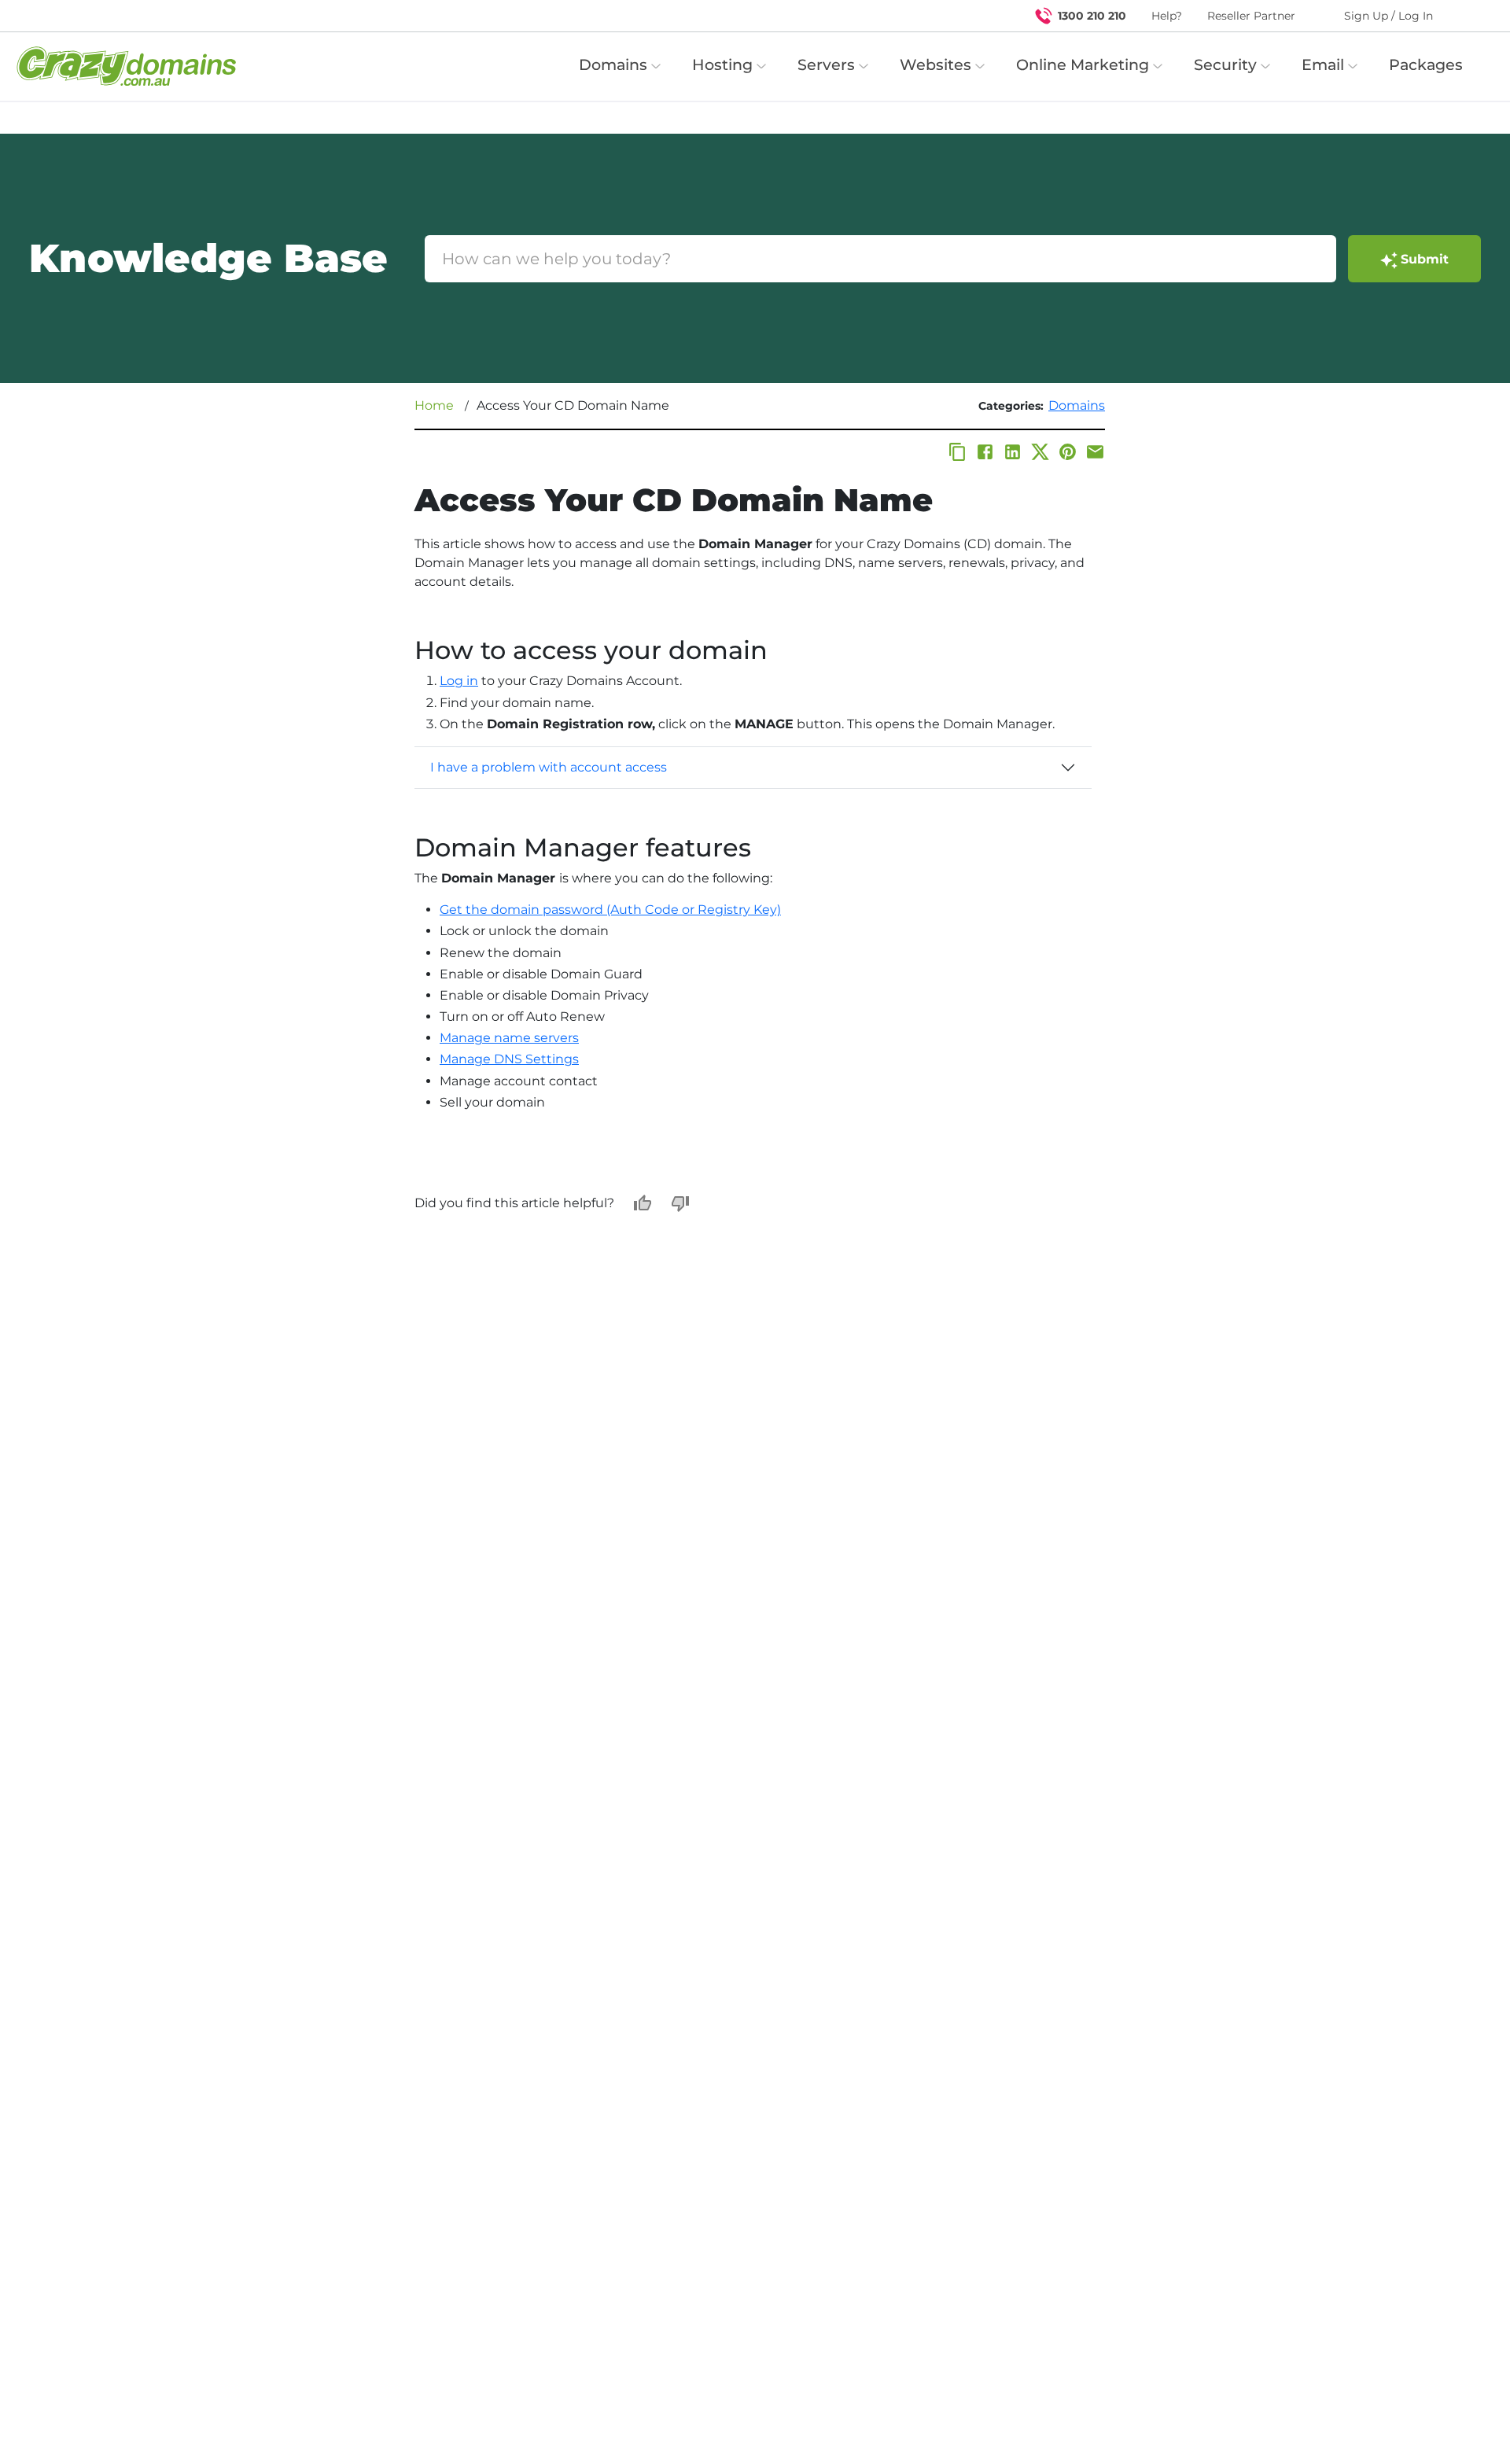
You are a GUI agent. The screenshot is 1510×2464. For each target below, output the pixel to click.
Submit (1425, 259)
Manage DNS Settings (509, 1059)
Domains (1077, 405)
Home (434, 405)
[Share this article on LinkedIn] (1013, 452)
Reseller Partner (1251, 16)
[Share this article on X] (1040, 452)
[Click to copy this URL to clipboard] (958, 452)
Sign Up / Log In (1388, 16)
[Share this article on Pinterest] (1068, 452)
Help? (1167, 16)
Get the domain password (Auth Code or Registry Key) (610, 910)
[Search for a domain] (1468, 16)
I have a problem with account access (549, 767)
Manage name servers (509, 1038)
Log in (459, 681)
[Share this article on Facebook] (985, 452)
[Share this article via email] (1095, 452)
